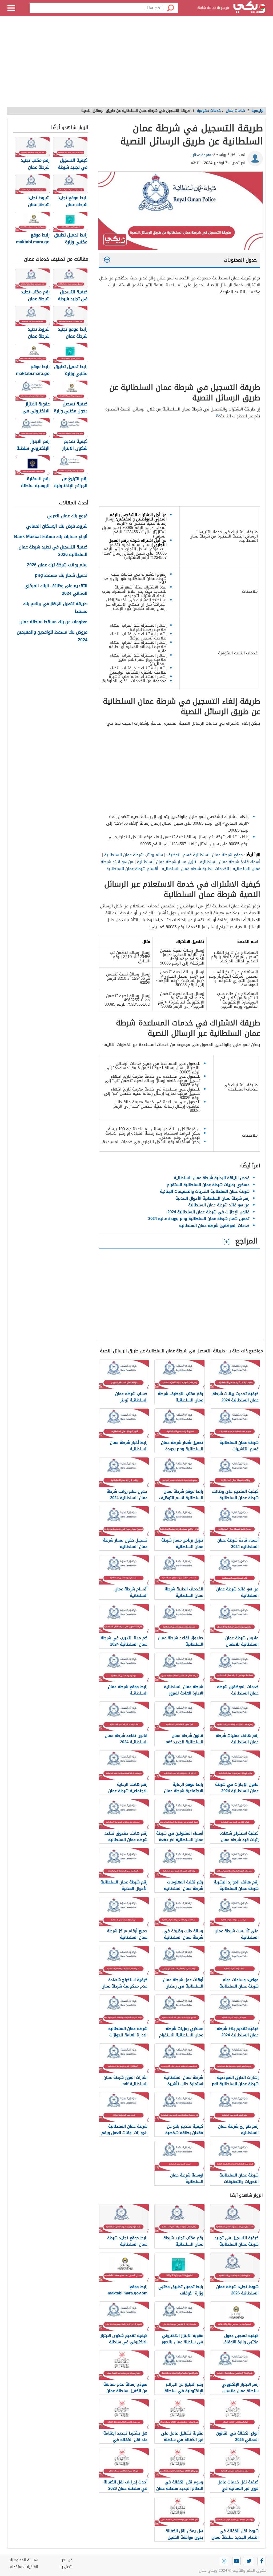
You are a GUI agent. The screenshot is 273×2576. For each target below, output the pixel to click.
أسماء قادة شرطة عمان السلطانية (230, 862)
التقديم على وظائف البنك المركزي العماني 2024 (56, 590)
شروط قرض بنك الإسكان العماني (57, 526)
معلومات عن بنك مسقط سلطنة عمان (53, 622)
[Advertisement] (136, 64)
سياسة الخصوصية (24, 2560)
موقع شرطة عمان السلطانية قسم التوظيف (205, 855)
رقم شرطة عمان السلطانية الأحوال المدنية (212, 1198)
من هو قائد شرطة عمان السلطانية (219, 1205)
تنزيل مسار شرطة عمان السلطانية (167, 862)
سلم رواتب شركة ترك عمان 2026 (57, 565)
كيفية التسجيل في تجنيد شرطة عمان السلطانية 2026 (53, 551)
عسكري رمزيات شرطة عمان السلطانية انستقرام (208, 1185)
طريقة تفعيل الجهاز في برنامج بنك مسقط (55, 608)
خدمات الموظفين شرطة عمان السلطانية (214, 1226)
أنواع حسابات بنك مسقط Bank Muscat (51, 537)
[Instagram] (224, 2561)
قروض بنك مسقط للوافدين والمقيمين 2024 (52, 636)
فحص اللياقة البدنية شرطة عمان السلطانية (212, 1178)
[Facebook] (262, 2561)
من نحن (67, 2560)
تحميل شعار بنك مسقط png (61, 576)
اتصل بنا (66, 2567)
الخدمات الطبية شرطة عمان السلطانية (196, 869)
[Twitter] (249, 2561)
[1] (218, 415)
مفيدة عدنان (201, 155)
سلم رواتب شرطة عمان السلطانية (134, 855)
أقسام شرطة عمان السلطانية (132, 869)
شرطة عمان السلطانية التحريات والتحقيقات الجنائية (205, 1191)
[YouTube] (236, 2561)
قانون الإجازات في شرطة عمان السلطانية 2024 (208, 1212)
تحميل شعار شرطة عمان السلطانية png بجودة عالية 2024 (199, 1219)
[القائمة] (11, 8)
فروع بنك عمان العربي (67, 516)
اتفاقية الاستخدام (24, 2567)
